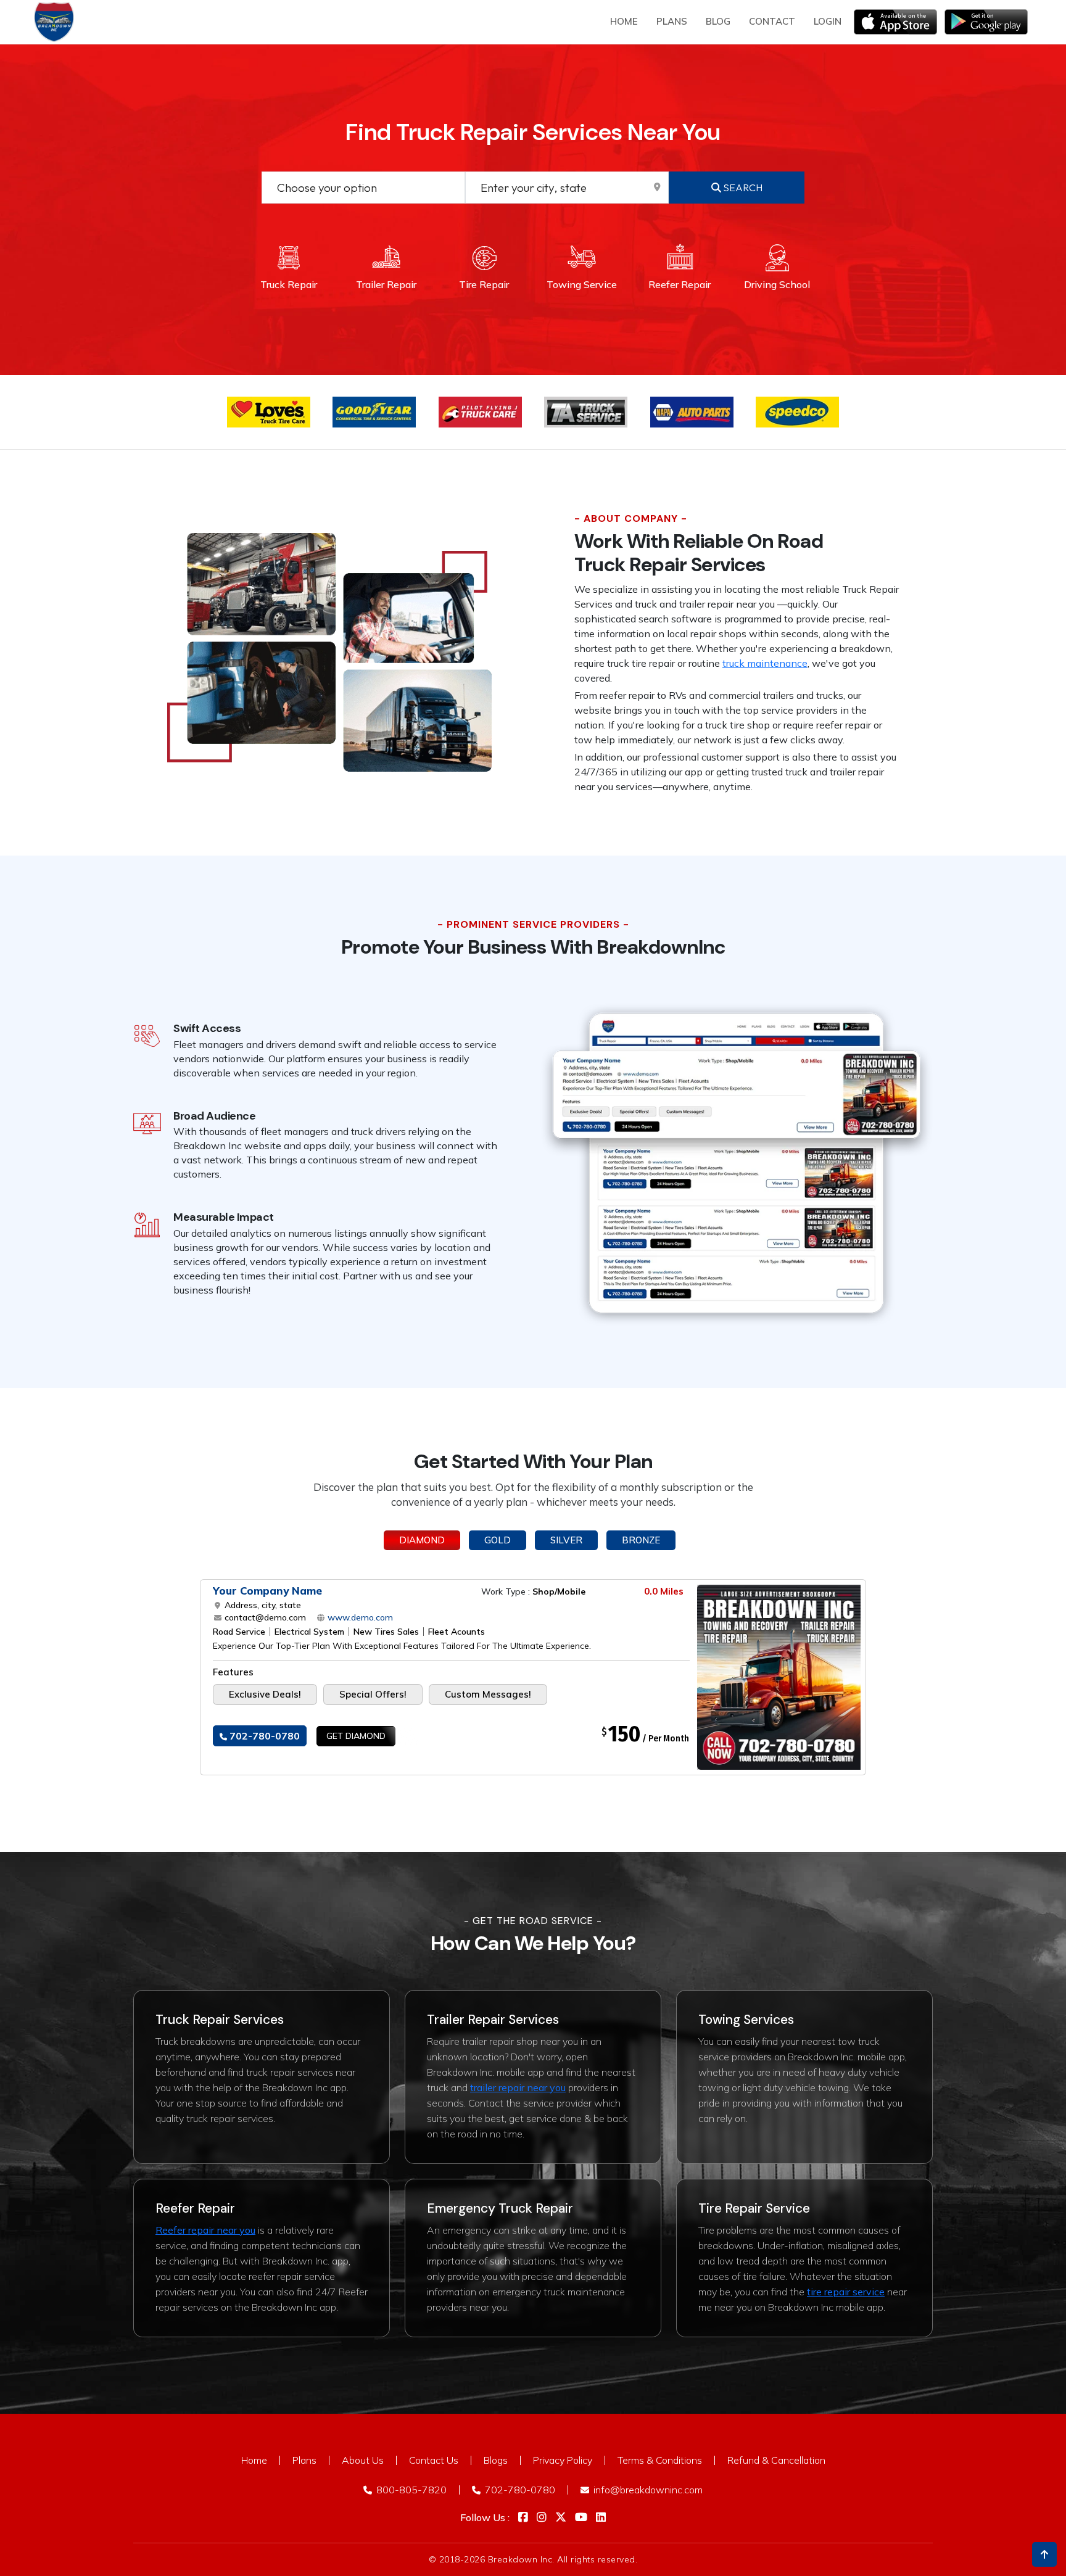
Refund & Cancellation (776, 2460)
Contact (772, 21)
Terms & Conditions (660, 2460)
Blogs (496, 2460)
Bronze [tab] (641, 1540)
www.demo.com (359, 1617)
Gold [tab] (498, 1540)
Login (828, 21)
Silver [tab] (566, 1540)
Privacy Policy (563, 2460)
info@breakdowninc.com (647, 2490)
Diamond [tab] (422, 1540)
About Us (363, 2460)
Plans (304, 2460)
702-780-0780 (263, 1736)
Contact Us (434, 2460)
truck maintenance (765, 663)
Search (742, 188)
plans (672, 21)
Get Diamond (356, 1736)
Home (624, 21)
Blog (718, 21)
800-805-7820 (410, 2490)
